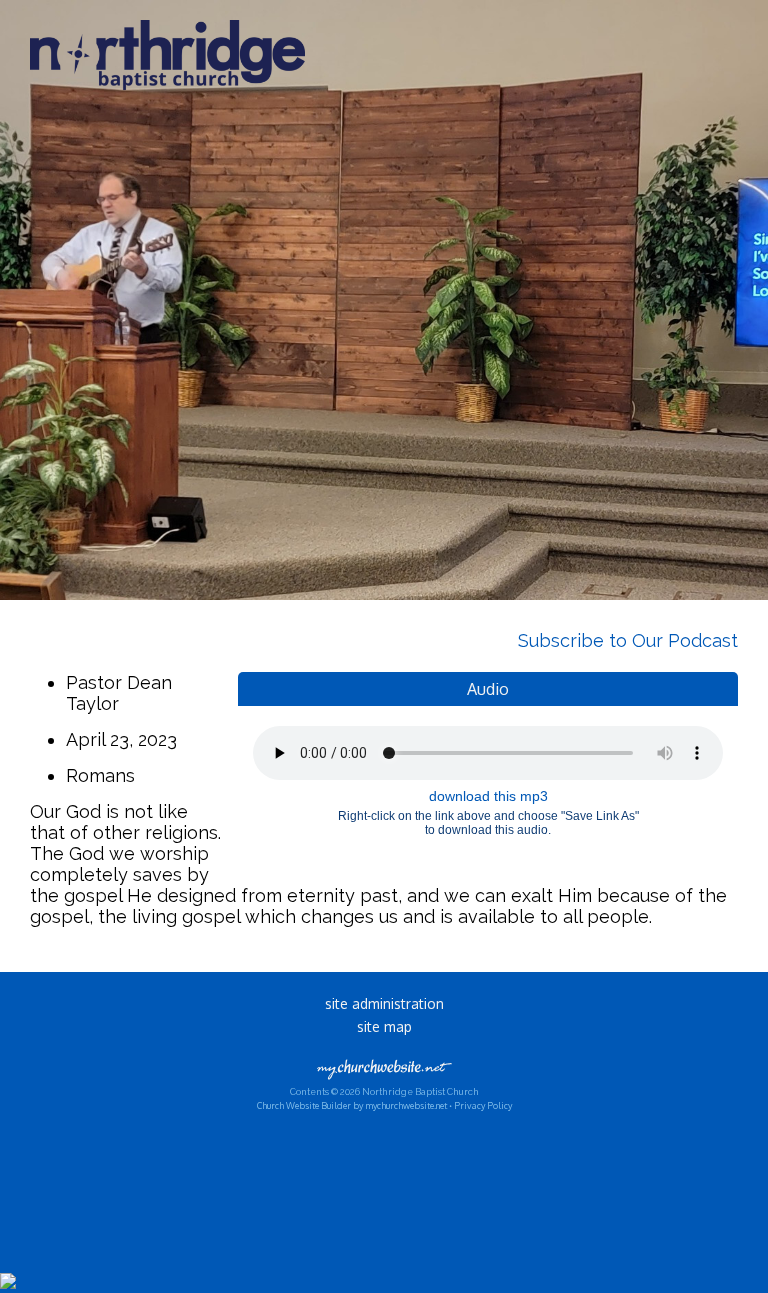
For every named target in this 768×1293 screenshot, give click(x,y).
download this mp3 (488, 796)
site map (384, 1026)
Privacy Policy (483, 1105)
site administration (384, 1003)
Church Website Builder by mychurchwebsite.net (352, 1105)
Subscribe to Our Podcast (625, 640)
